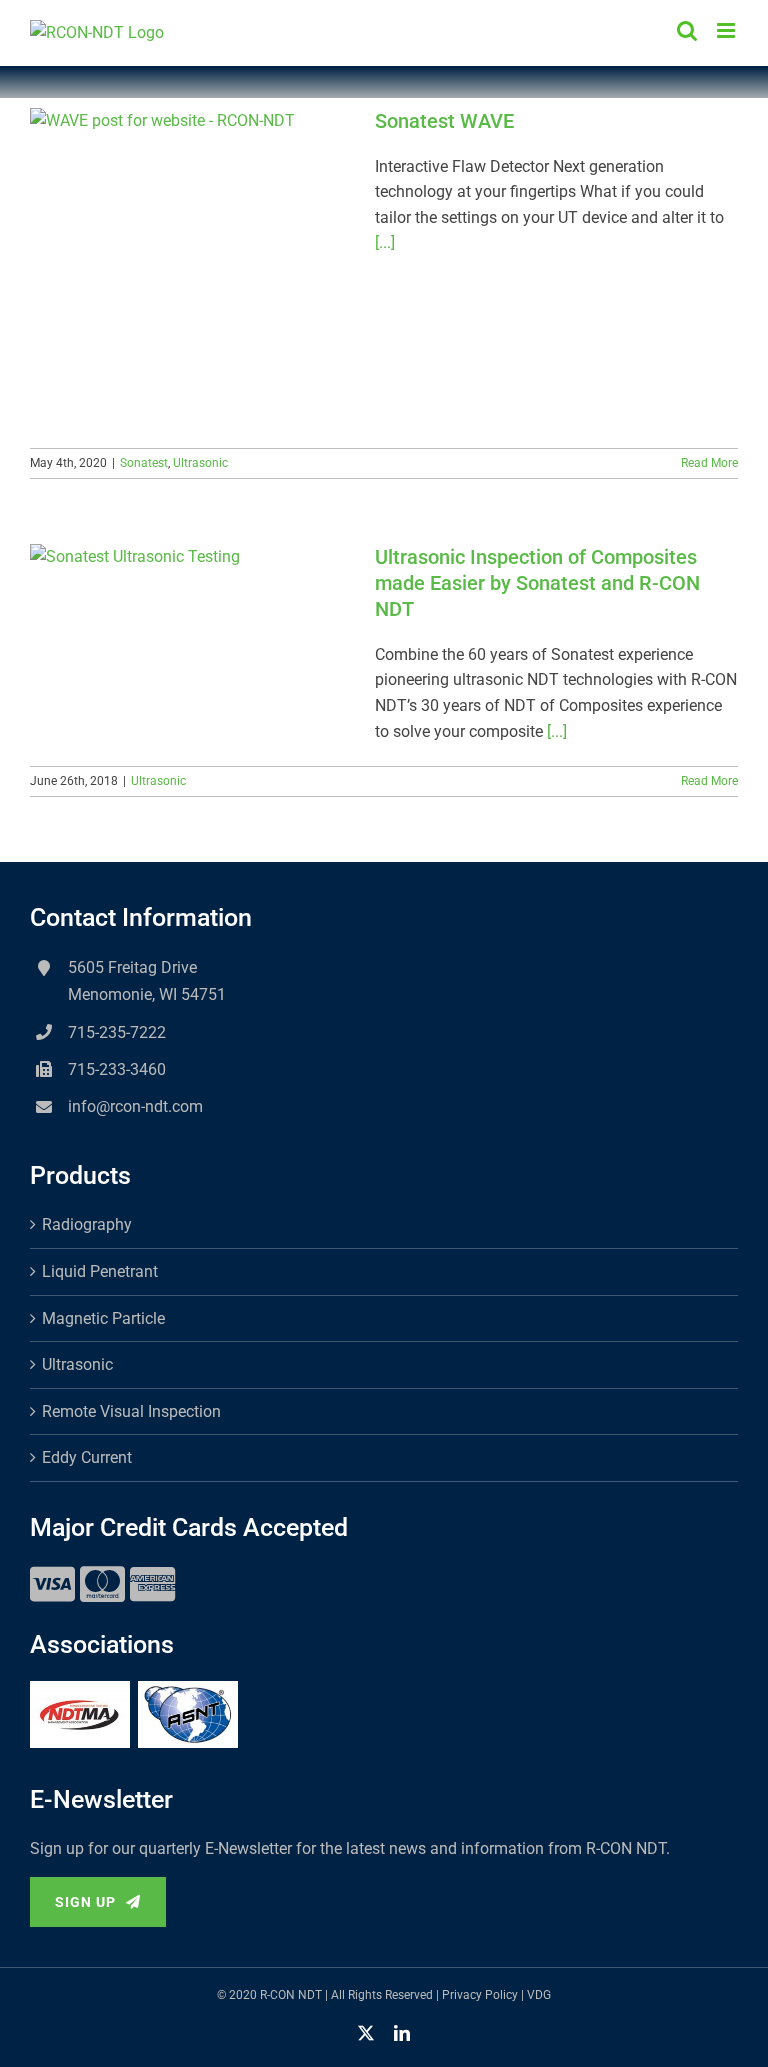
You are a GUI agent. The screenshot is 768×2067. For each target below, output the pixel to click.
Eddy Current (87, 1457)
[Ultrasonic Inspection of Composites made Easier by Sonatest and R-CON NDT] (190, 645)
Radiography (87, 1224)
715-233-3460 (117, 1069)
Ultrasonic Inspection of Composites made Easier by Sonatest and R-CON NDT (537, 583)
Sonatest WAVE (444, 121)
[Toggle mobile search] (687, 30)
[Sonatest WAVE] (190, 268)
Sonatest (144, 463)
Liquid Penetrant (100, 1271)
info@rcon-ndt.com (135, 1106)
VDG (539, 1995)
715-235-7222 (117, 1032)
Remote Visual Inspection (131, 1411)
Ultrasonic (200, 463)
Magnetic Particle (103, 1318)
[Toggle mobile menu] (727, 30)
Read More (709, 463)
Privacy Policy (480, 1995)
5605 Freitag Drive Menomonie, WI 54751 (147, 981)
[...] (385, 242)
